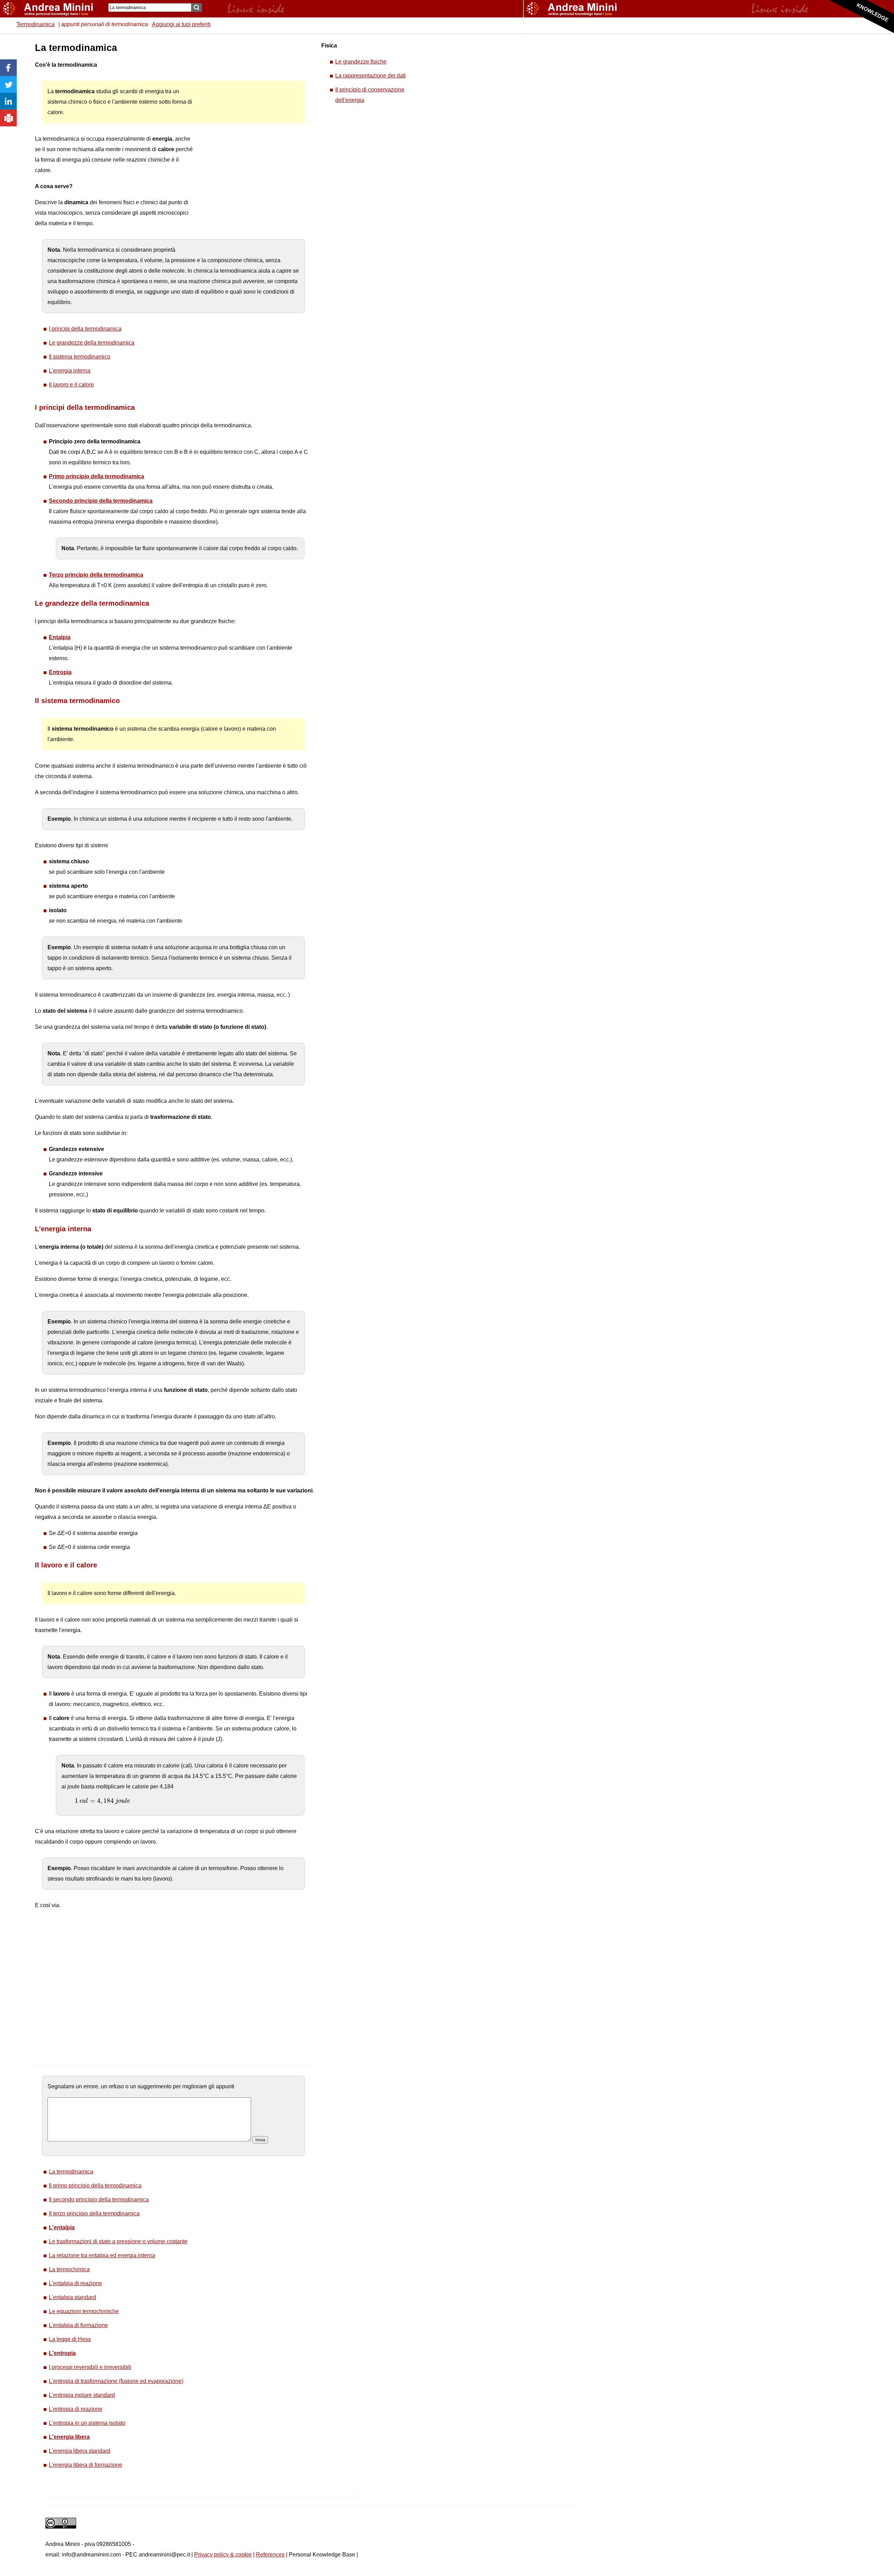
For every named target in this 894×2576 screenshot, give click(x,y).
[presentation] (102, 1801)
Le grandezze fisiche (361, 62)
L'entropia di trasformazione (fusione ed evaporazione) (116, 2381)
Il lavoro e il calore (71, 385)
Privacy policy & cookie (223, 2555)
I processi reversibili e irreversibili (90, 2367)
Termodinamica (35, 24)
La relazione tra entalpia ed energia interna (102, 2255)
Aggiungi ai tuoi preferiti (181, 24)
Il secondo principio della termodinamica (99, 2199)
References (270, 2555)
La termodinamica (71, 2172)
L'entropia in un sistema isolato (87, 2423)
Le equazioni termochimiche (84, 2311)
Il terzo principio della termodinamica (94, 2213)
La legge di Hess (70, 2339)
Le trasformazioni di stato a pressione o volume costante (118, 2241)
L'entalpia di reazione (75, 2283)
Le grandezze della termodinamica (92, 343)
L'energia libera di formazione (86, 2465)
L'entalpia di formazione (78, 2325)
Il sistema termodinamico (80, 357)
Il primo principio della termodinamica (95, 2186)
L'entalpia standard (72, 2297)
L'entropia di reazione (76, 2409)
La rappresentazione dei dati (371, 76)
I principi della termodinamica (85, 329)
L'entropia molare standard (82, 2395)
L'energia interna (70, 371)
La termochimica (69, 2269)
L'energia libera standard (80, 2451)
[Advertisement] (248, 147)
